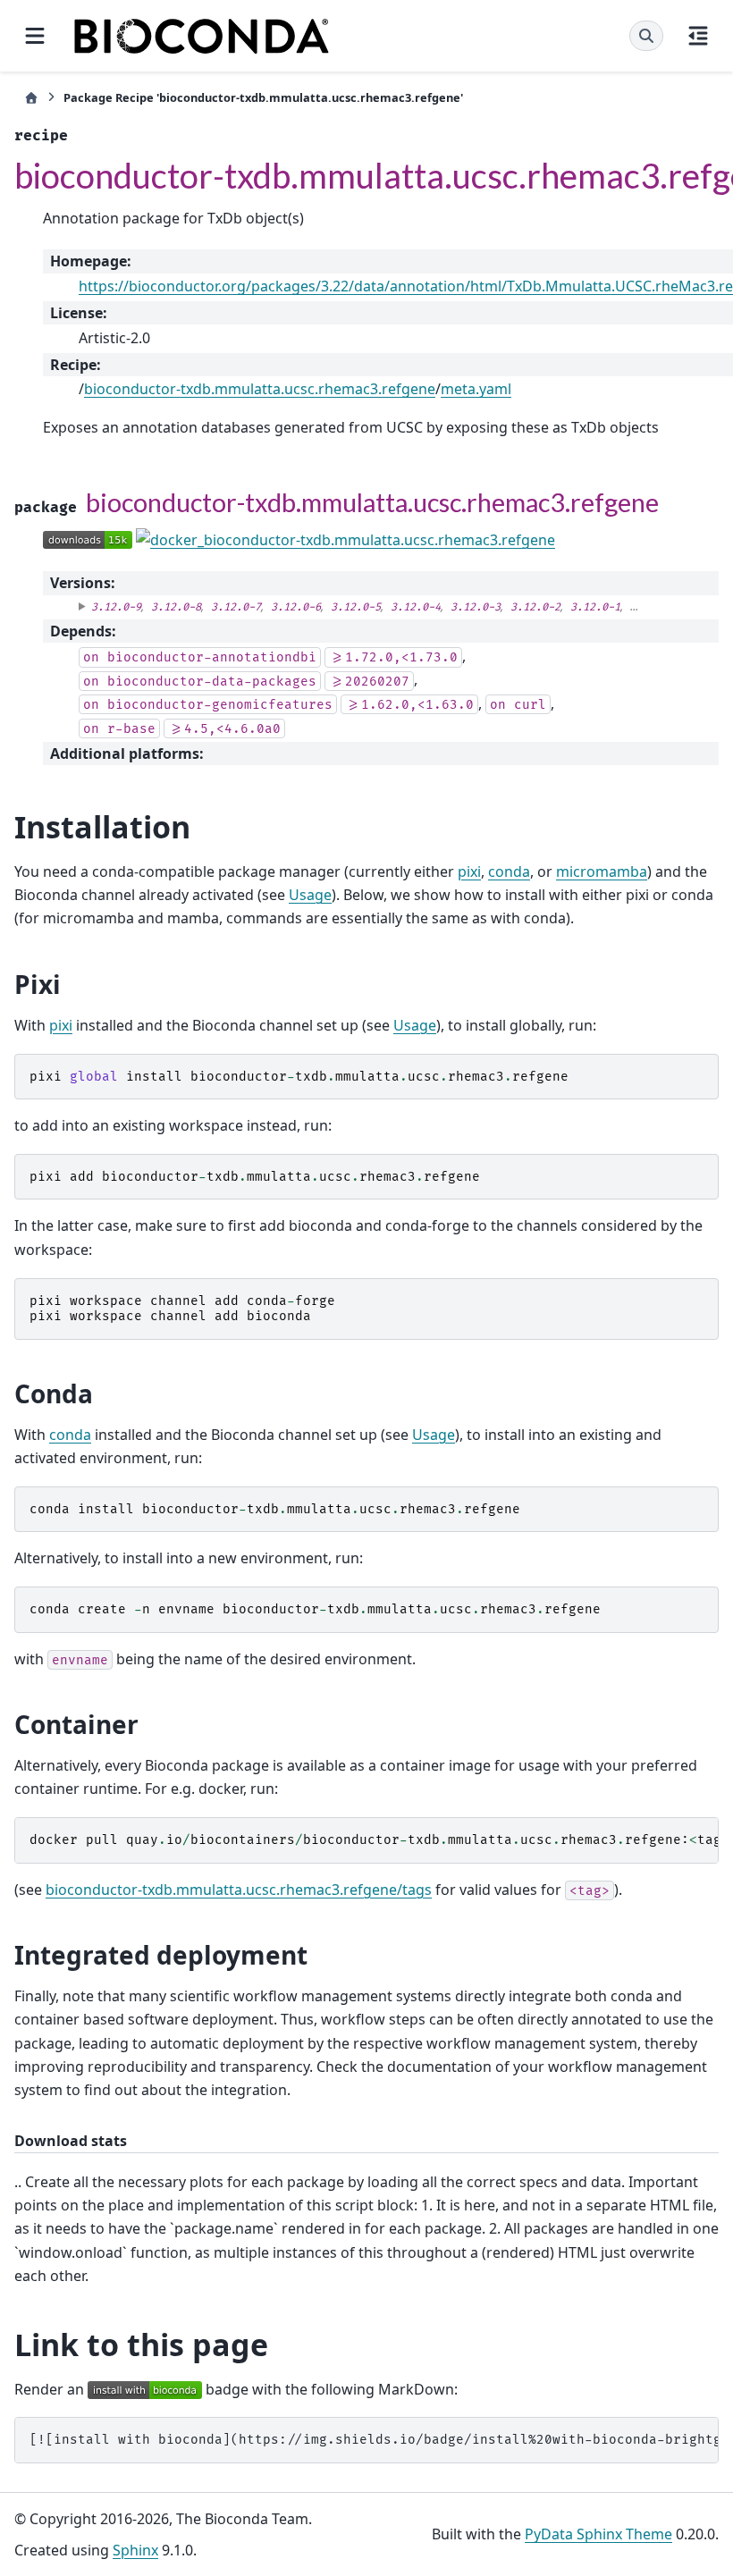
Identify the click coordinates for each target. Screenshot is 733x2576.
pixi (469, 871)
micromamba (602, 871)
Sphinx (135, 2550)
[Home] (31, 98)
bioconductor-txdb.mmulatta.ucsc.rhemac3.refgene (260, 389)
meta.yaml (476, 389)
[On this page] (698, 36)
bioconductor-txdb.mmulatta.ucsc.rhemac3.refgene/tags (239, 1890)
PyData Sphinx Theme (598, 2534)
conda (509, 871)
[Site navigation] (35, 36)
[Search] (646, 36)
